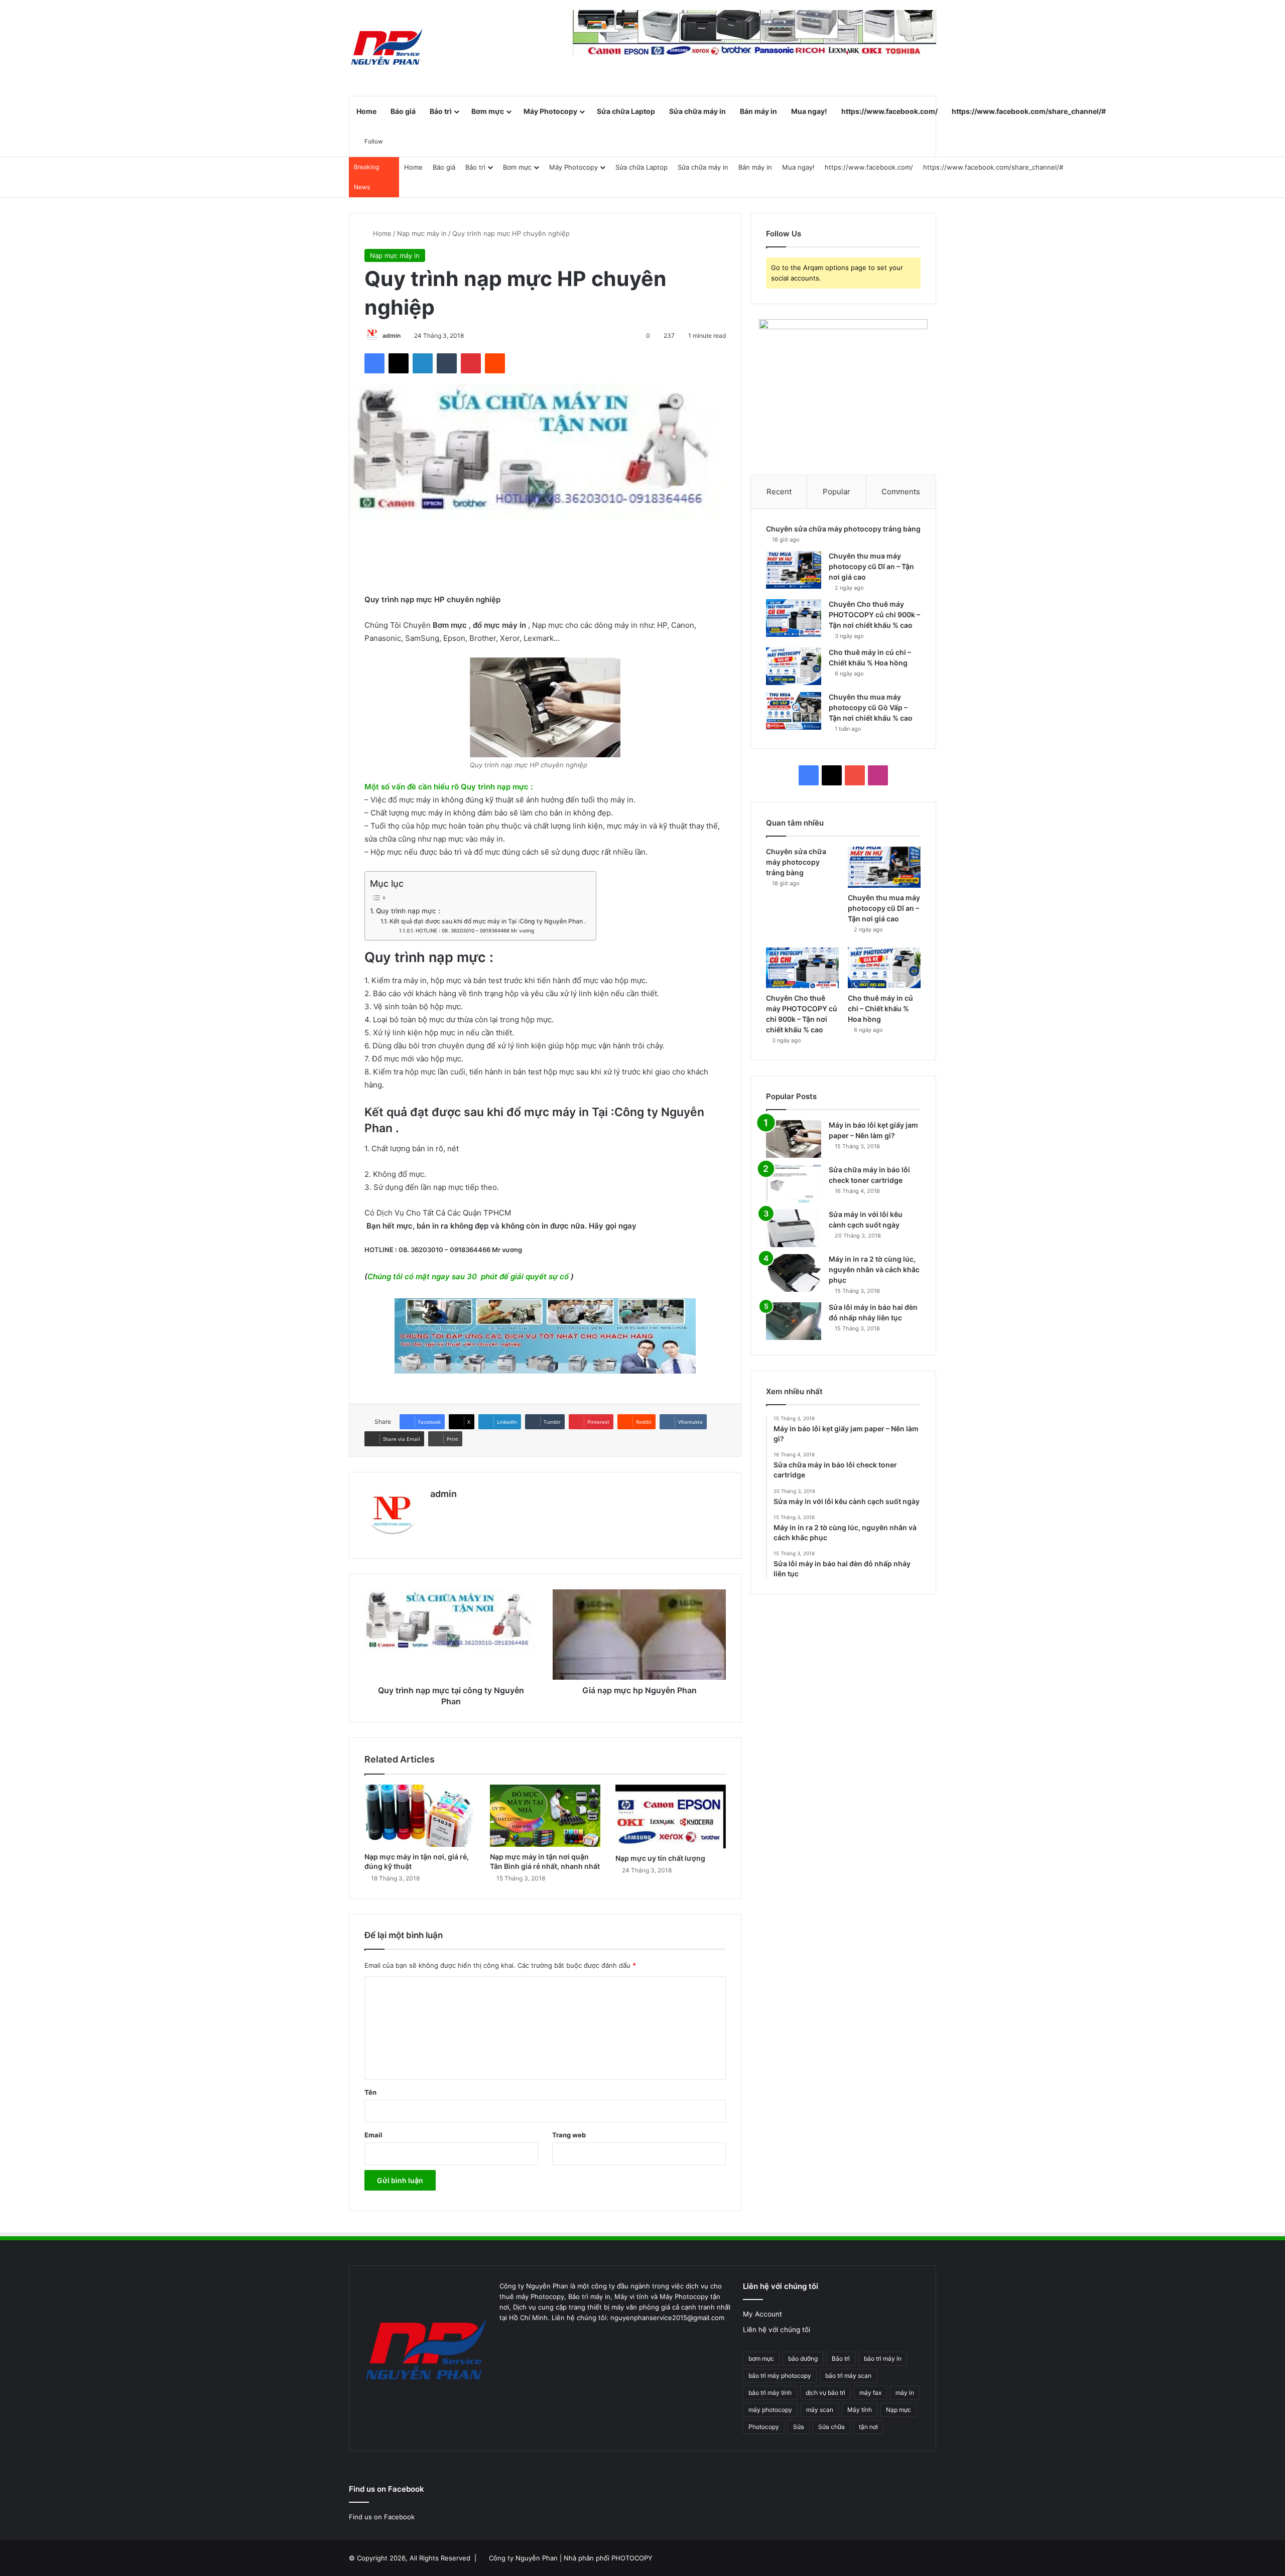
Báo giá (403, 111)
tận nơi (868, 2427)
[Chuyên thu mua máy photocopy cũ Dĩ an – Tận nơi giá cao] (794, 570)
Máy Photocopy (550, 111)
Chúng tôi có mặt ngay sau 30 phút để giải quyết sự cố (468, 1276)
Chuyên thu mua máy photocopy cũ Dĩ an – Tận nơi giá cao (871, 566)
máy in (905, 2393)
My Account (762, 2314)
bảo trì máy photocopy (780, 2376)
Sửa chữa (831, 2427)
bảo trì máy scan (848, 2376)
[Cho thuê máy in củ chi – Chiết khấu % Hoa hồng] (794, 666)
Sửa (799, 2427)
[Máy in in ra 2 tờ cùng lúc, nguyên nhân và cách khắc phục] (794, 1273)
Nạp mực (898, 2410)
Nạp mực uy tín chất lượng (660, 1858)
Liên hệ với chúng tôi (777, 2330)
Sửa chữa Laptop (626, 111)
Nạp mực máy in (422, 233)
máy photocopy (770, 2410)
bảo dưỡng (803, 2358)
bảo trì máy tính (770, 2393)
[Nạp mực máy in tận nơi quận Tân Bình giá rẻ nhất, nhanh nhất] (545, 1816)
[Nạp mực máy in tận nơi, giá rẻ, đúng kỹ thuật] (420, 1816)
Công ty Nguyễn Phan (523, 2558)
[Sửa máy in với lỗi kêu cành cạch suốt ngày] (794, 1228)
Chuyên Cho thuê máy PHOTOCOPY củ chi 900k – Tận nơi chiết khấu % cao (874, 615)
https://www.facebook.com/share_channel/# (1029, 111)
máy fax (870, 2393)
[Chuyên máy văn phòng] (387, 48)
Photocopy (764, 2427)
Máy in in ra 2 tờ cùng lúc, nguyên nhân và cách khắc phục (874, 1269)
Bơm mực (488, 111)
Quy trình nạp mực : (408, 911)
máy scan (820, 2410)
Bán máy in (758, 111)
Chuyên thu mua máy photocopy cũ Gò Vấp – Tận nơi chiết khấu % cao (871, 707)
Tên (370, 2092)
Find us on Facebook (382, 2517)
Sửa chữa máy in (697, 111)
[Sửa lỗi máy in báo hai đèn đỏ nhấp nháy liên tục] (794, 1321)
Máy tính (860, 2410)
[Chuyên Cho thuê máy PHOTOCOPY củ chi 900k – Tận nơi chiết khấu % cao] (794, 618)
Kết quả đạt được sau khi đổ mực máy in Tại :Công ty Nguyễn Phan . (487, 921)
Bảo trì (441, 111)
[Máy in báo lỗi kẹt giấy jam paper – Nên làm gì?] (794, 1139)
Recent (779, 492)
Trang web (569, 2135)
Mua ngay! (809, 111)
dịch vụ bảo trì (825, 2393)
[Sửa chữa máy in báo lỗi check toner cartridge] (794, 1184)
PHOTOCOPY (632, 2558)
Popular (837, 492)
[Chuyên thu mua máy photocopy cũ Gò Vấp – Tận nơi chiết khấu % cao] (794, 711)
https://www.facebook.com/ (889, 111)
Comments (901, 492)
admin (392, 335)
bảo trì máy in (883, 2358)
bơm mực (761, 2358)
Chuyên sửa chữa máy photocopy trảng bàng (843, 529)
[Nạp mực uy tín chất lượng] (671, 1817)
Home (366, 111)
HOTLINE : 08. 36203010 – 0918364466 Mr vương (475, 930)
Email (373, 2135)
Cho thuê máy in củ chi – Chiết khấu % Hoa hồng (880, 1008)
